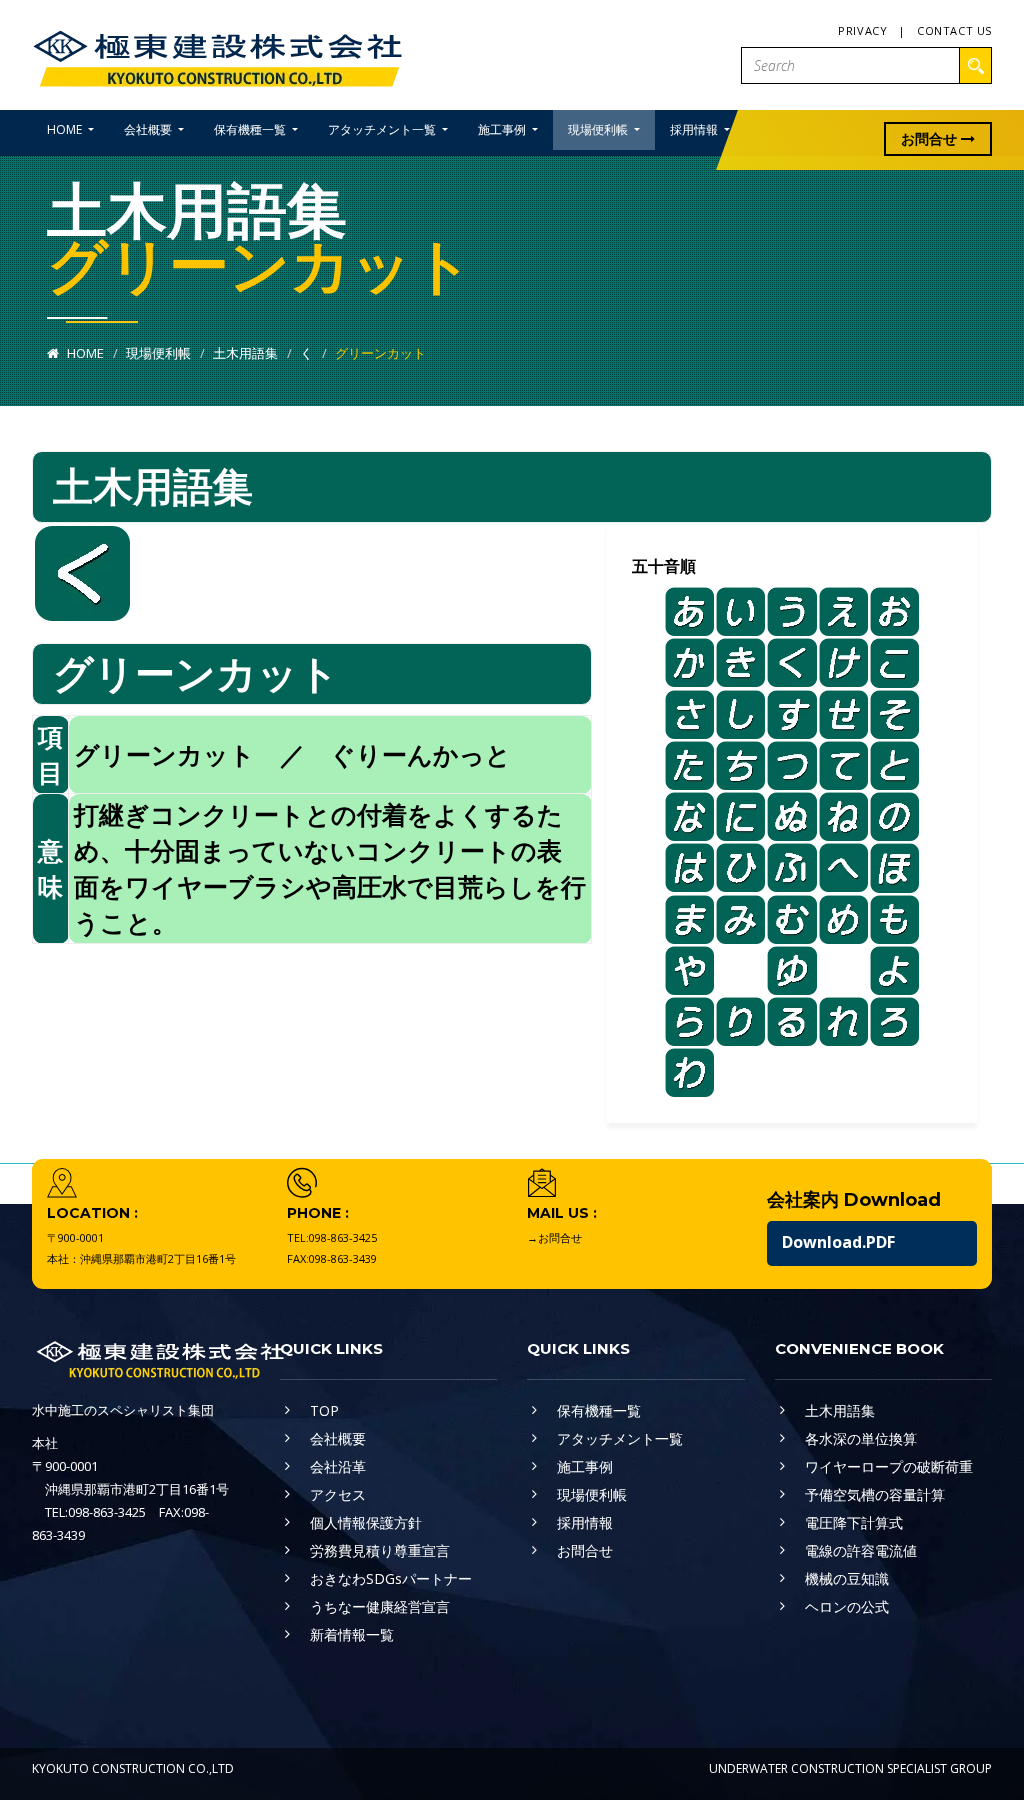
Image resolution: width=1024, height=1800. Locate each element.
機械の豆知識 (847, 1578)
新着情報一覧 (352, 1634)
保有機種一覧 (599, 1410)
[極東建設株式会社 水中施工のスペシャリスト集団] (217, 53)
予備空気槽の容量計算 (875, 1494)
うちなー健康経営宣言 (380, 1606)
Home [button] (66, 129)
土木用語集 (245, 353)
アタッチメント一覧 (620, 1438)
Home (84, 353)
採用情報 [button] (695, 129)
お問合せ (931, 138)
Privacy (862, 30)
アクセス (338, 1494)
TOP (324, 1410)
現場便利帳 (158, 353)
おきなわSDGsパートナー (391, 1578)
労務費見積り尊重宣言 (380, 1550)
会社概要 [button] (149, 129)
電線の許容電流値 (861, 1550)
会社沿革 (338, 1466)
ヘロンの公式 (847, 1606)
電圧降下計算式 (854, 1522)
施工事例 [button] (503, 129)
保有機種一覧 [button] (251, 129)
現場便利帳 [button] (599, 129)
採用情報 (585, 1522)
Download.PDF (838, 1242)
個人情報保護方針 (366, 1522)
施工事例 (585, 1466)
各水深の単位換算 (861, 1438)
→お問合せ (554, 1237)
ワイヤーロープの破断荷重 (889, 1466)
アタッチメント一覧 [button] (383, 129)
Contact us (954, 30)
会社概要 (338, 1438)
